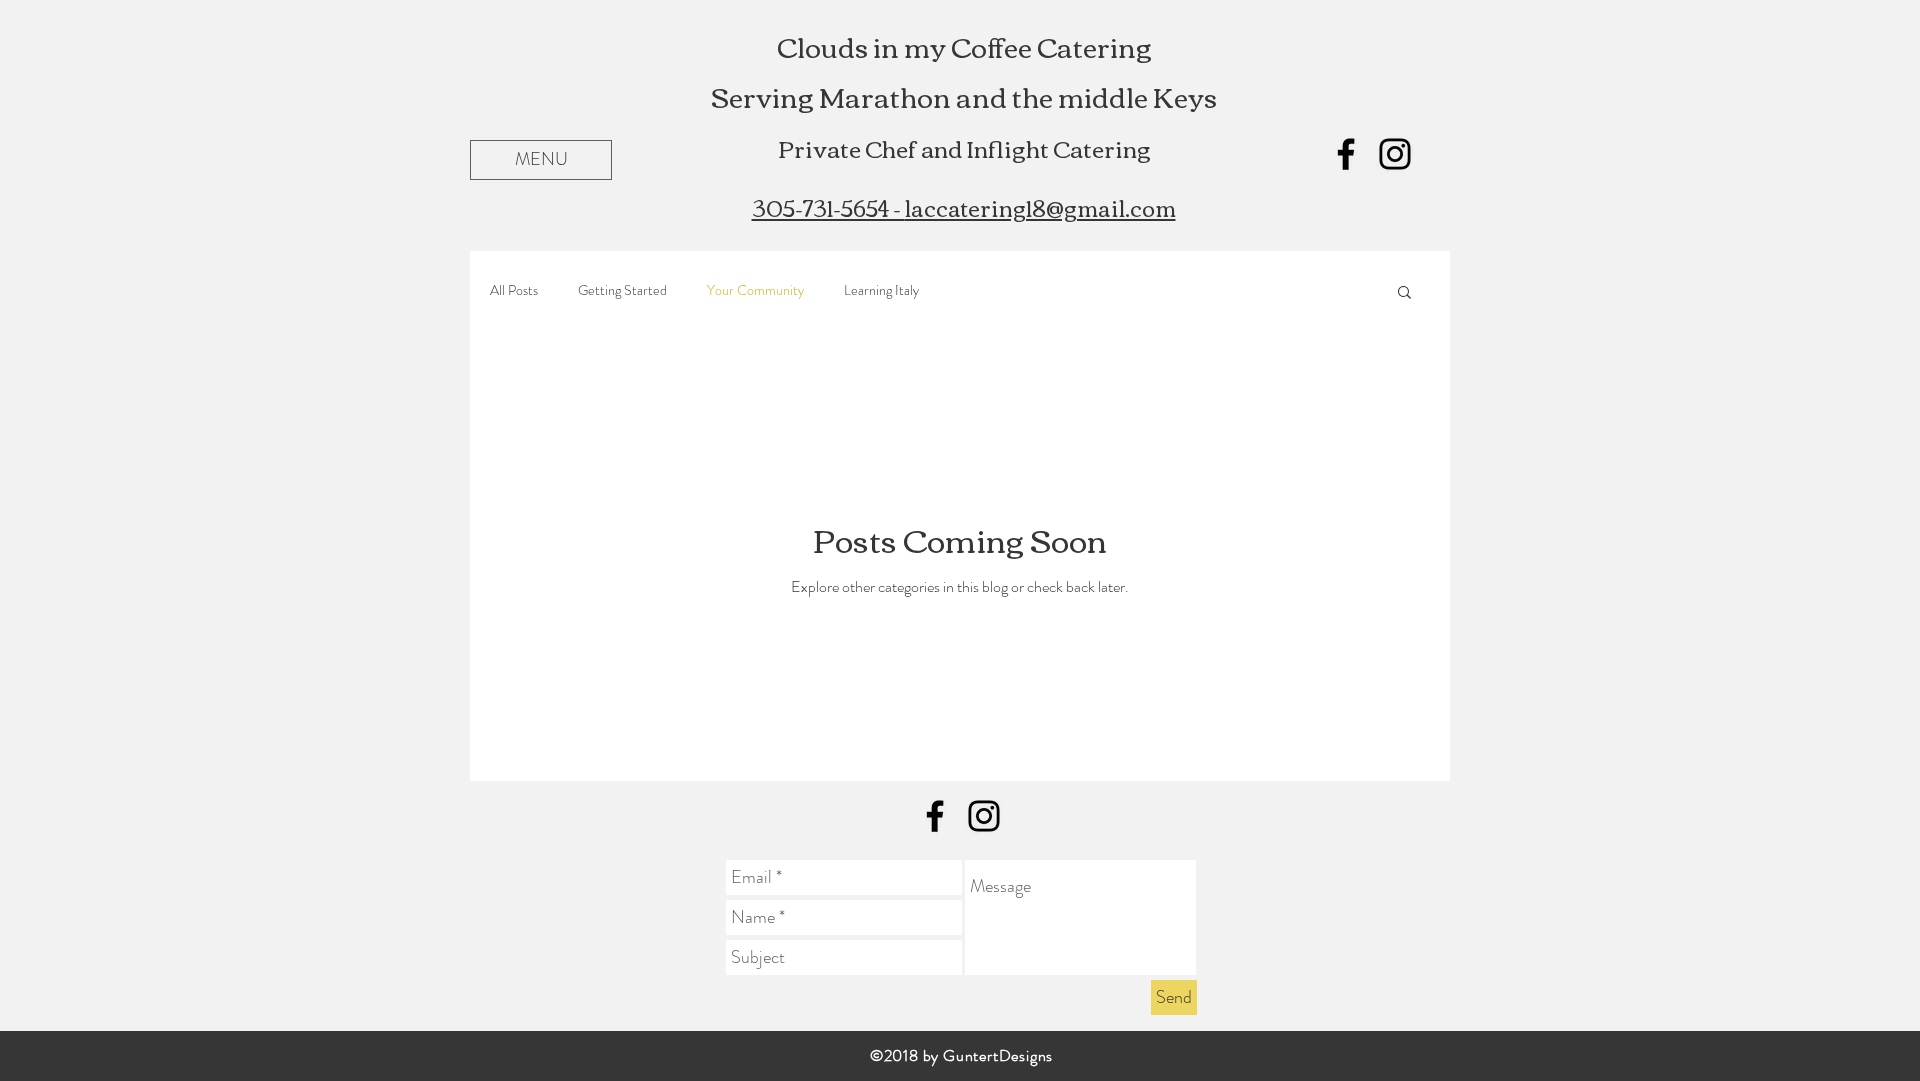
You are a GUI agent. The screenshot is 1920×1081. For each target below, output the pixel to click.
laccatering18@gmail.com (1040, 207)
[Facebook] (1346, 154)
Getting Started (622, 290)
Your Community (755, 290)
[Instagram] (1395, 154)
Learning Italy (881, 290)
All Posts (514, 290)
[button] (541, 160)
